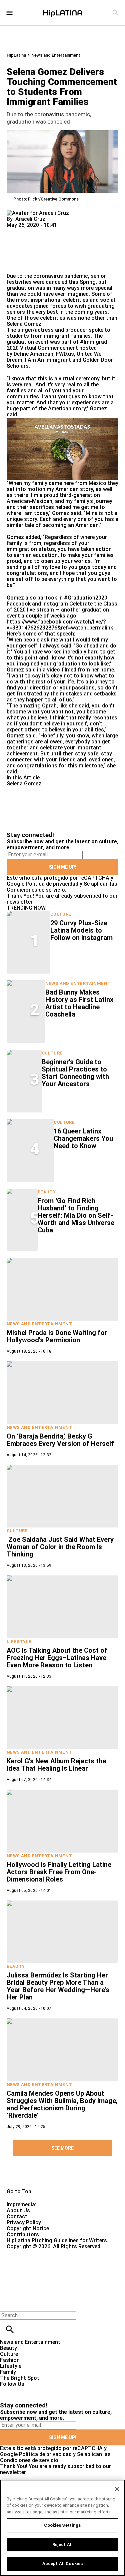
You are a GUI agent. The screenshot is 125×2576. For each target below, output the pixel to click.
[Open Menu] (9, 13)
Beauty (47, 1192)
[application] (62, 449)
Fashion (10, 2360)
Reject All (62, 2545)
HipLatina (16, 55)
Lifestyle (19, 1642)
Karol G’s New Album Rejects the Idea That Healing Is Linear (56, 1765)
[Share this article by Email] (63, 231)
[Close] (117, 2489)
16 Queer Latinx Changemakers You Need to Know (83, 1138)
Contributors (23, 2234)
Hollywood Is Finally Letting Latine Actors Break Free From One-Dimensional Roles (59, 1872)
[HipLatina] (63, 13)
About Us (18, 2210)
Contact (17, 2216)
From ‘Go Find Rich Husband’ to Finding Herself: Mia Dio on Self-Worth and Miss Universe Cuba (76, 1215)
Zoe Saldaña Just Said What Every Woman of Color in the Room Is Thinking (60, 1547)
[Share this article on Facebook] (31, 231)
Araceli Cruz (30, 219)
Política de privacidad (52, 884)
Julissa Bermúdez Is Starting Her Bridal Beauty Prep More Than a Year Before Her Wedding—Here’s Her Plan (58, 1986)
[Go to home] (62, 2177)
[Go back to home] (51, 2274)
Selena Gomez (24, 324)
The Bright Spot (20, 2378)
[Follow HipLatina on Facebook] (8, 2390)
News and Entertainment (56, 55)
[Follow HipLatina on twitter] (24, 2390)
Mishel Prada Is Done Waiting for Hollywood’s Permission (57, 1336)
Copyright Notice (28, 2228)
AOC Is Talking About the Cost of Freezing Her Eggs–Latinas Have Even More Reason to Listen (57, 1658)
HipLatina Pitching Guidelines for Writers (57, 2240)
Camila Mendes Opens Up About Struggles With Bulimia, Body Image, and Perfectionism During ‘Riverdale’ (62, 2104)
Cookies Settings (62, 2525)
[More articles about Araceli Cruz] (38, 213)
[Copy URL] (22, 251)
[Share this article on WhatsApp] (15, 231)
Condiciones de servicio (36, 890)
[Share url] (14, 266)
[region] (62, 2528)
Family (8, 2372)
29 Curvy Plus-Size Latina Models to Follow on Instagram (81, 930)
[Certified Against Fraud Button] (30, 2252)
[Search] (115, 13)
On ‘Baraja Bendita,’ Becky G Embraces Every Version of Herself (60, 1440)
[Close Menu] (7, 2304)
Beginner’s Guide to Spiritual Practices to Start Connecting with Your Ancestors (75, 1073)
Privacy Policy (24, 2222)
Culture (61, 914)
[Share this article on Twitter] (47, 231)
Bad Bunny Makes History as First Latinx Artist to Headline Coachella (79, 1003)
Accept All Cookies (62, 2564)
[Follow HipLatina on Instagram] (40, 2390)
